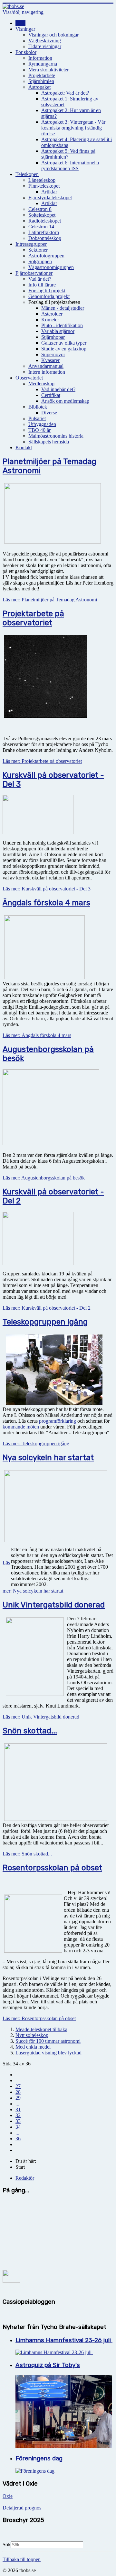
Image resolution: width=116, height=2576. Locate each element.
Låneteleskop (42, 180)
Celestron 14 (41, 227)
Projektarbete (42, 75)
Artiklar (49, 192)
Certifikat (51, 395)
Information (40, 58)
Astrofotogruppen (46, 256)
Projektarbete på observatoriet (33, 618)
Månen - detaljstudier (63, 308)
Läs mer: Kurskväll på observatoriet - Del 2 (47, 1308)
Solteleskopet (42, 215)
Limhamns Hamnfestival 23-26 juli (64, 2340)
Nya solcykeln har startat (48, 1458)
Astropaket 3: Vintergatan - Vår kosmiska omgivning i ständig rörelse (73, 128)
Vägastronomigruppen (51, 267)
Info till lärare (42, 285)
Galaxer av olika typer (64, 343)
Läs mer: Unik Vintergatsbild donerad (41, 1717)
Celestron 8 (40, 209)
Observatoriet (29, 378)
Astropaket (39, 87)
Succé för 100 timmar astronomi (48, 2041)
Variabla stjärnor (58, 331)
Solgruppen (40, 261)
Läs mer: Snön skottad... (27, 1854)
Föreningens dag (39, 2458)
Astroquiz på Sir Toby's (48, 2365)
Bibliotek (38, 407)
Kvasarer (50, 360)
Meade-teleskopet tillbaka (41, 2029)
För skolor (26, 52)
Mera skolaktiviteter (48, 70)
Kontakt (24, 447)
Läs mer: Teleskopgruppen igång (36, 1444)
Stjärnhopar (53, 337)
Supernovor (53, 354)
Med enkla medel (33, 2047)
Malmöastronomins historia (56, 436)
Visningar (25, 29)
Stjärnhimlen (41, 81)
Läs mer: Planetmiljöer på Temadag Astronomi (50, 600)
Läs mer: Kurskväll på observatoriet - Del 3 (47, 889)
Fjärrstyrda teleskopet (50, 197)
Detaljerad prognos (22, 2508)
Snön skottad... (30, 1731)
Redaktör (25, 2178)
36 (18, 2139)
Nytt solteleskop (32, 2035)
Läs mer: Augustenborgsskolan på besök (44, 1178)
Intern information (47, 372)
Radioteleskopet (45, 221)
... (17, 2104)
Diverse (49, 413)
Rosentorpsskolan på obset (52, 1868)
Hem (20, 23)
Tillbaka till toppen (22, 2559)
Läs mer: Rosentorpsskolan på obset (39, 2018)
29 (18, 2098)
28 (18, 2092)
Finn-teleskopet (44, 186)
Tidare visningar (45, 46)
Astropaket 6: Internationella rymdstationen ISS (70, 166)
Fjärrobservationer (34, 273)
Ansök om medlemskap (65, 401)
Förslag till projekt (47, 291)
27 (18, 2086)
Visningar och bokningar (53, 35)
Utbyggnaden (42, 424)
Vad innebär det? (58, 389)
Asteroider (52, 314)
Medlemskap (41, 384)
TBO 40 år (39, 430)
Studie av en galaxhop (64, 349)
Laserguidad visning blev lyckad (48, 2053)
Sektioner (38, 250)
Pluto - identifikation (62, 325)
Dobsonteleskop (45, 238)
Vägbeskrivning (45, 41)
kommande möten (21, 1427)
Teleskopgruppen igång (45, 1322)
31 (18, 2109)
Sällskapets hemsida (49, 442)
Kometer (50, 320)
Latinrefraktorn (44, 232)
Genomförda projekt (49, 296)
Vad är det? (40, 279)
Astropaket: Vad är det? (65, 93)
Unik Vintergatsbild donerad (54, 1605)
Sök (7, 2545)
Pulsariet (37, 418)
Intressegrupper (31, 244)
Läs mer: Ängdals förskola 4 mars (37, 1035)
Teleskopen (27, 174)
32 (18, 2115)
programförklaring (58, 1421)
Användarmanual (46, 366)
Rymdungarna (43, 64)
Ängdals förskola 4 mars (46, 903)
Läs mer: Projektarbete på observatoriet (42, 761)
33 (18, 2121)
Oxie (8, 2496)
